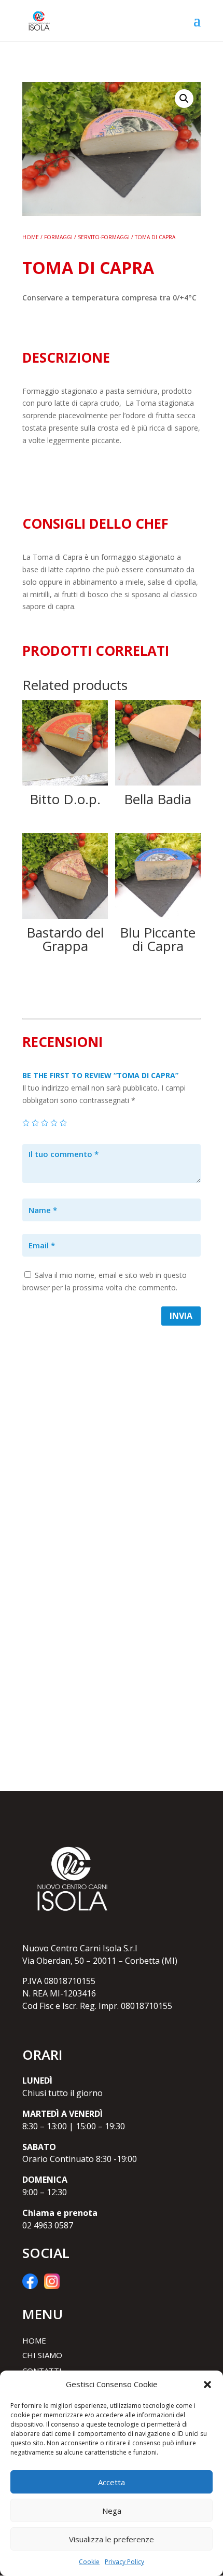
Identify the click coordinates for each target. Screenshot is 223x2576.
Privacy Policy (124, 2562)
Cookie (89, 2562)
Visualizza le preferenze (112, 2539)
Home (31, 237)
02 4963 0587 (48, 2225)
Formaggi (58, 237)
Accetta (112, 2482)
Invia (181, 1316)
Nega (112, 2511)
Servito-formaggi (104, 237)
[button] (207, 2385)
